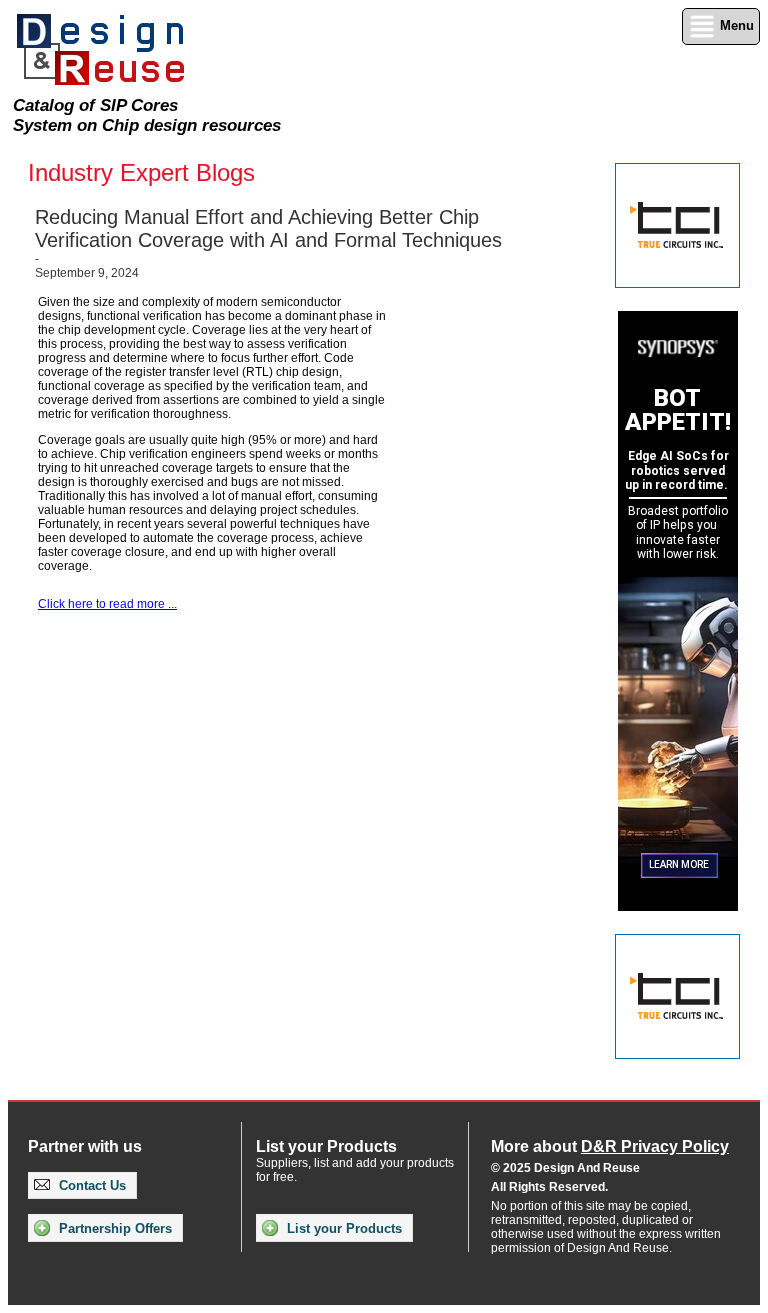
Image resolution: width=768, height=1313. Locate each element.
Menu (735, 25)
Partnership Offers (113, 1228)
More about (610, 1146)
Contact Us (90, 1185)
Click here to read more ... (107, 604)
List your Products (342, 1228)
